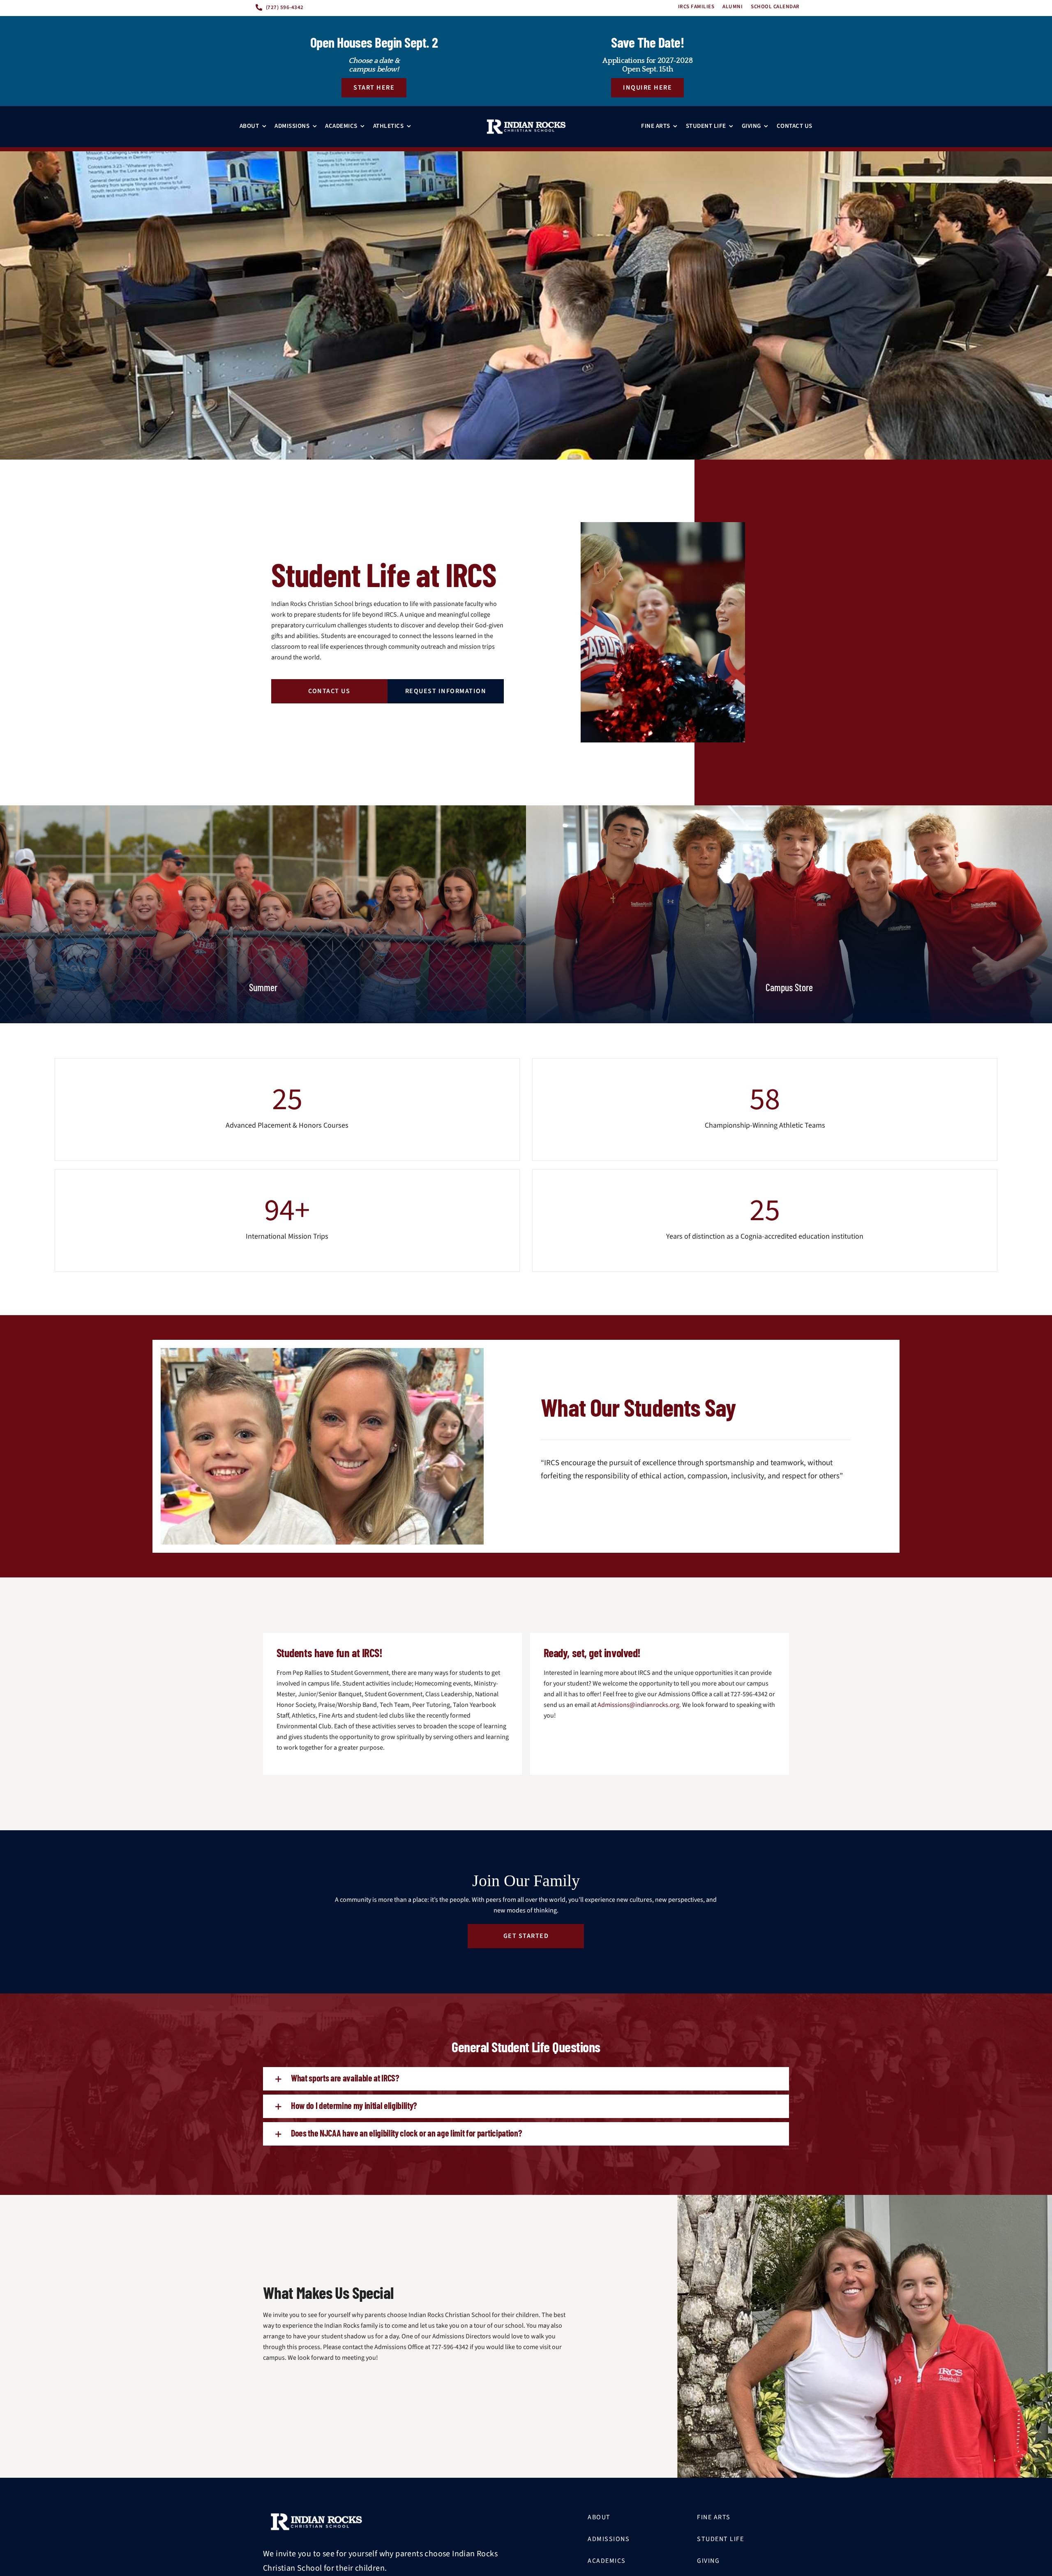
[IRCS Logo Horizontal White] (526, 127)
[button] (526, 2079)
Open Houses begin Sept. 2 (374, 42)
